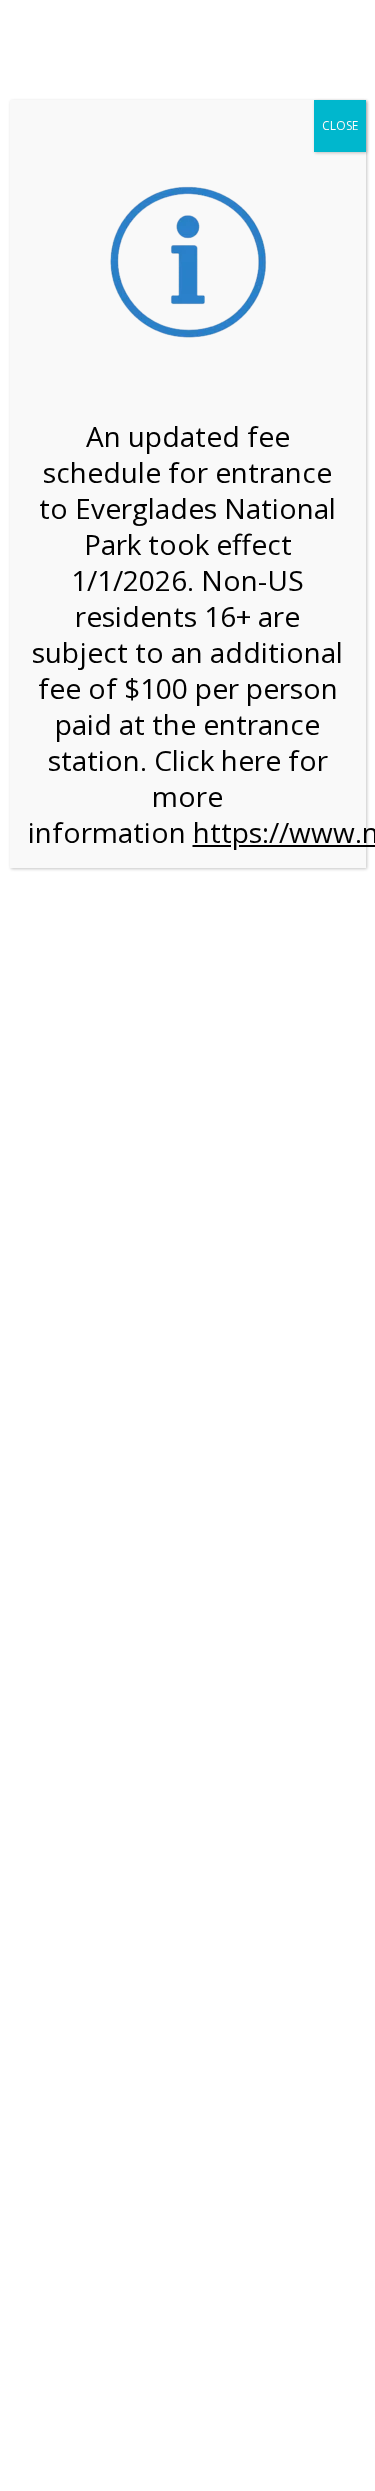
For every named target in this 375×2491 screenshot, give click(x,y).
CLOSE (340, 125)
